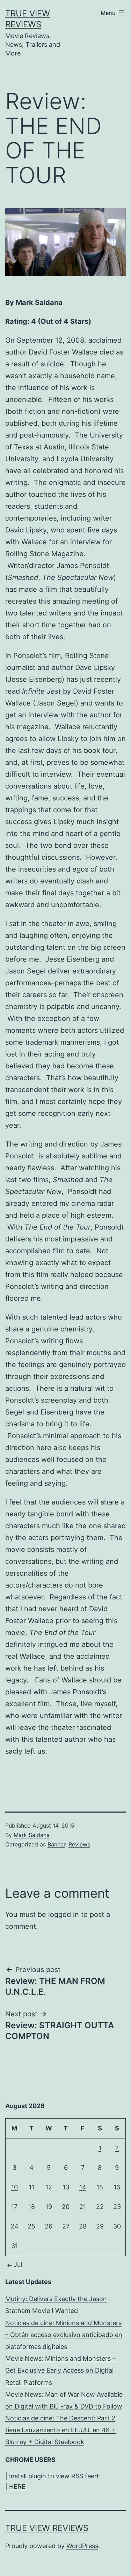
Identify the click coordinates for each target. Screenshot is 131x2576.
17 (14, 2207)
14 (83, 2187)
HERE (17, 2487)
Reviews (79, 1844)
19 (49, 2207)
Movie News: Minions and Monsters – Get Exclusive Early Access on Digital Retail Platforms (60, 2370)
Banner (56, 1844)
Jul (18, 2265)
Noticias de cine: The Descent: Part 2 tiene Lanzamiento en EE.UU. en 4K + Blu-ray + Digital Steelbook (61, 2430)
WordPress (82, 2546)
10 (14, 2187)
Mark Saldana (32, 1835)
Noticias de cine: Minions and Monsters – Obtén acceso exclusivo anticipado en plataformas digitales (64, 2335)
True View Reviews (47, 2528)
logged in (64, 1914)
